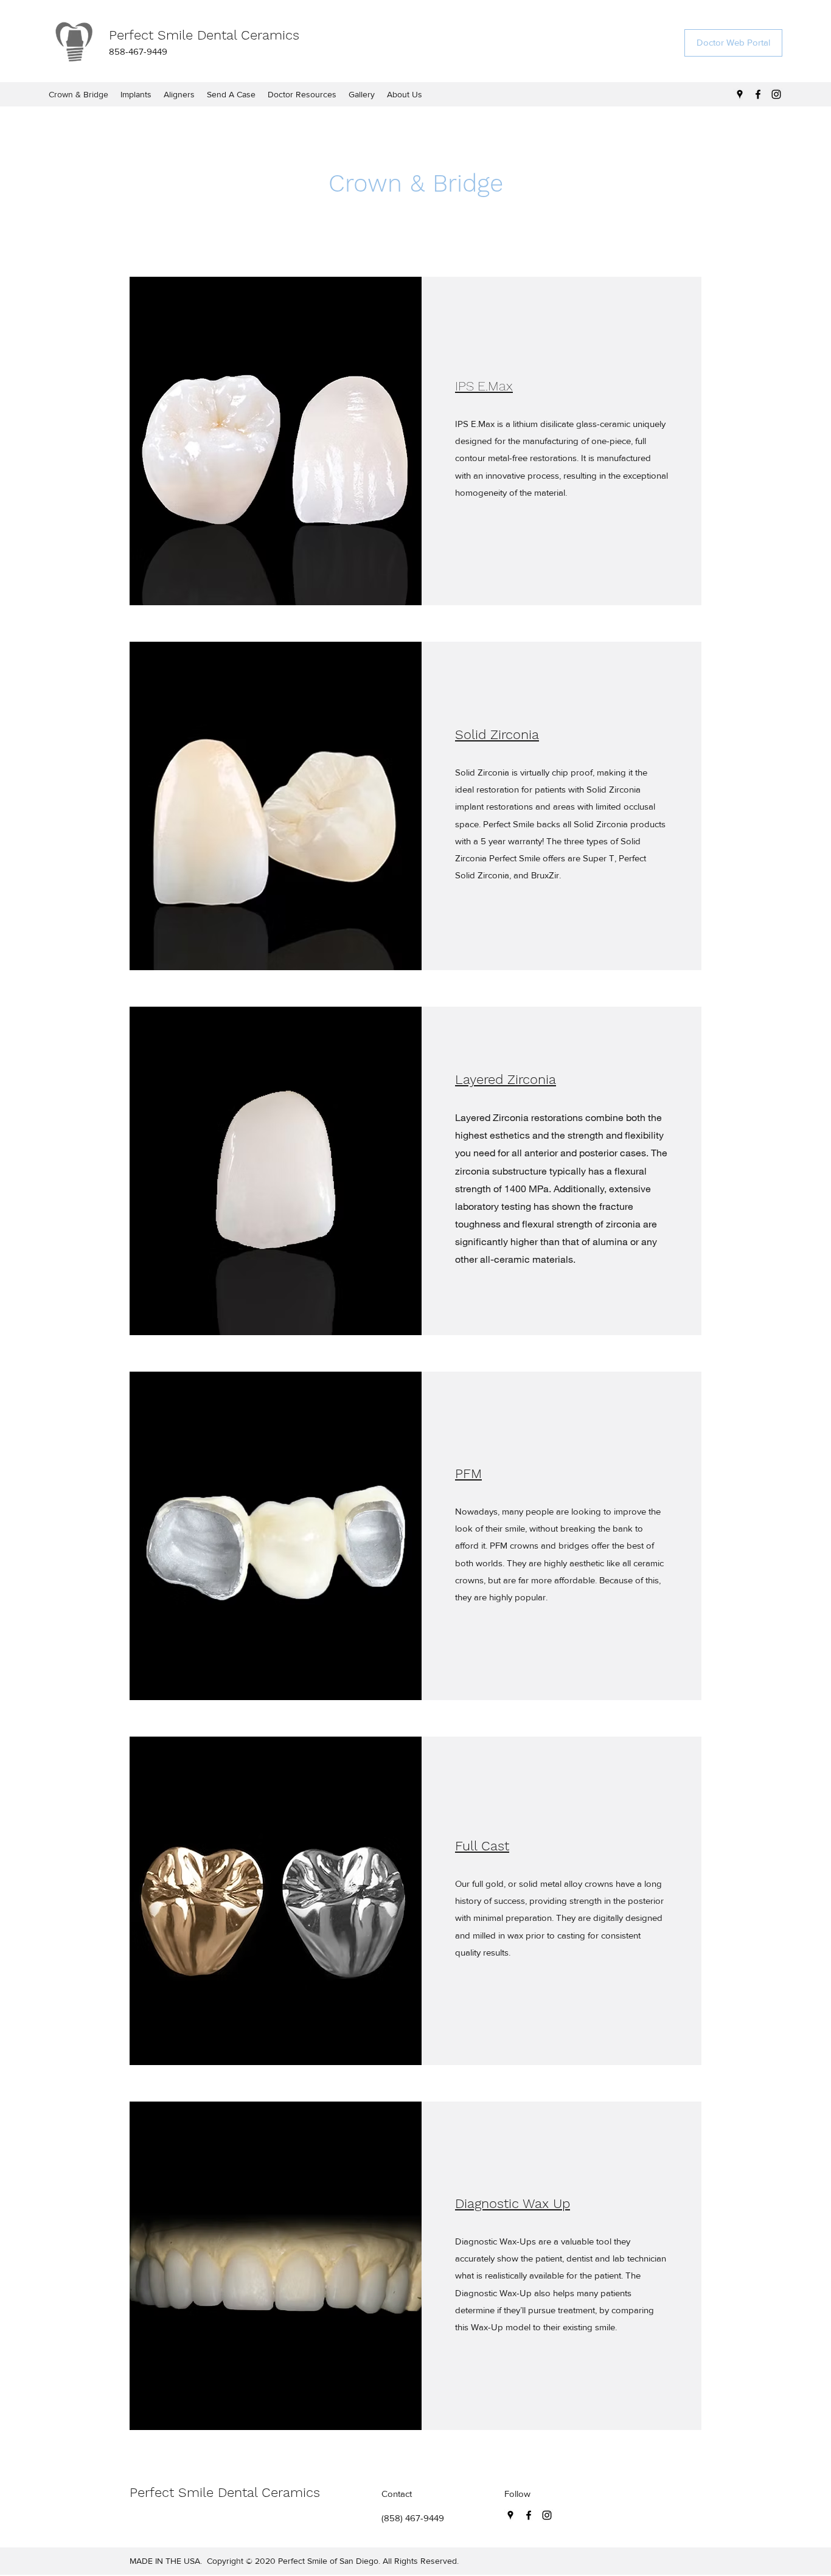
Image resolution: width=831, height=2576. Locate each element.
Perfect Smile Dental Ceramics (204, 35)
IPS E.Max (484, 386)
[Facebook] (758, 94)
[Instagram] (776, 94)
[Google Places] (740, 94)
